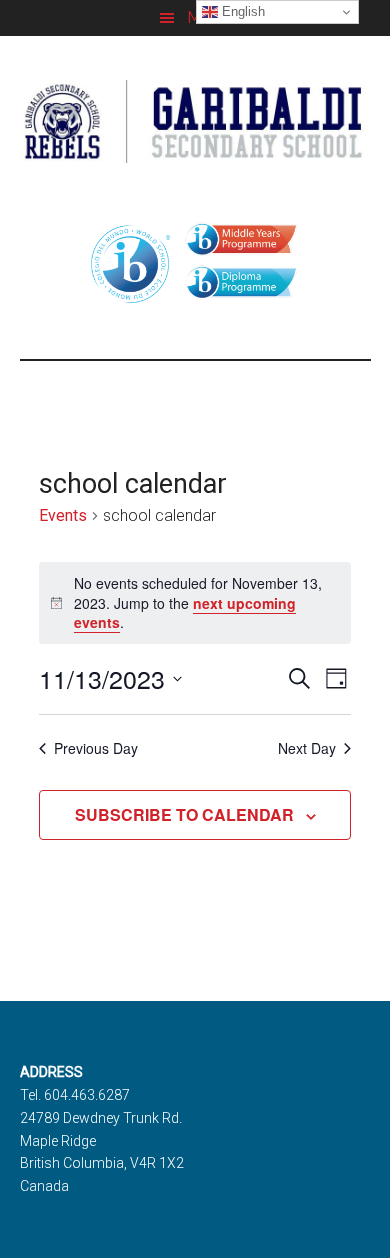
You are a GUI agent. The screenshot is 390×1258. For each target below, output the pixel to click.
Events (63, 515)
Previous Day (96, 748)
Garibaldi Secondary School (195, 121)
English (241, 11)
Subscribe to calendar (184, 814)
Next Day (307, 748)
